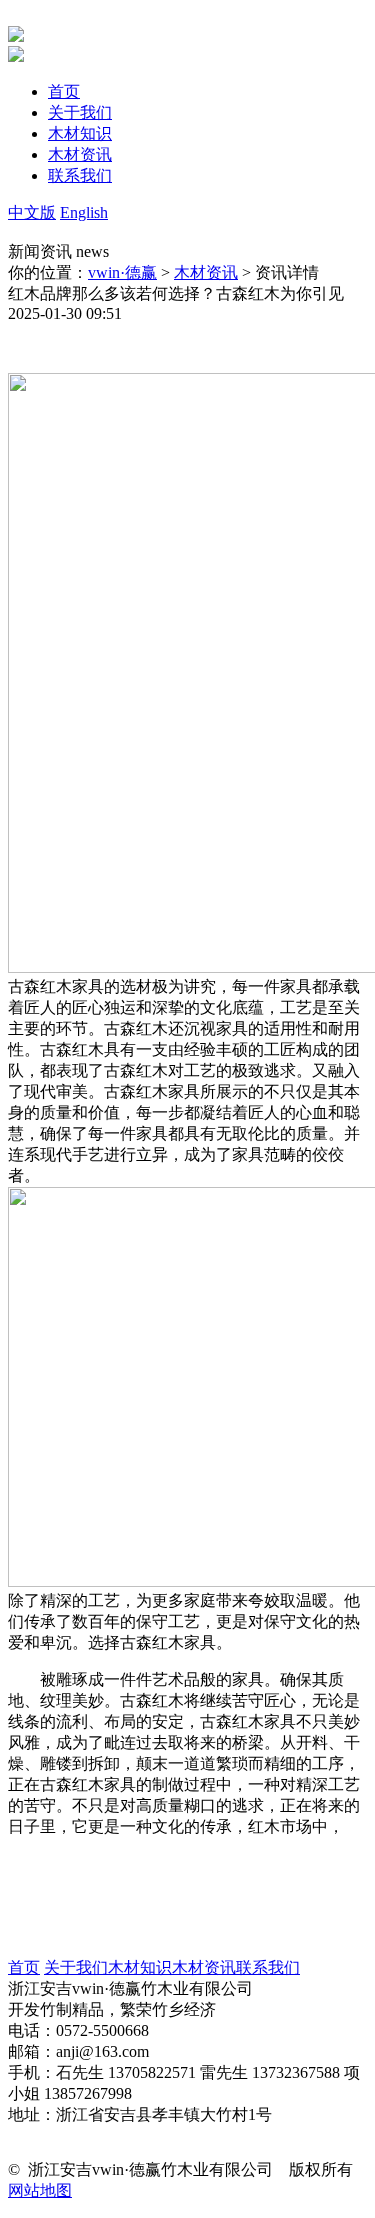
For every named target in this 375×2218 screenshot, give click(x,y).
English (84, 212)
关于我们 (76, 1967)
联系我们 (268, 1967)
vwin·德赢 (122, 272)
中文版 (32, 212)
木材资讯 (206, 272)
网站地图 (40, 2190)
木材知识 (140, 1967)
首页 (24, 1967)
